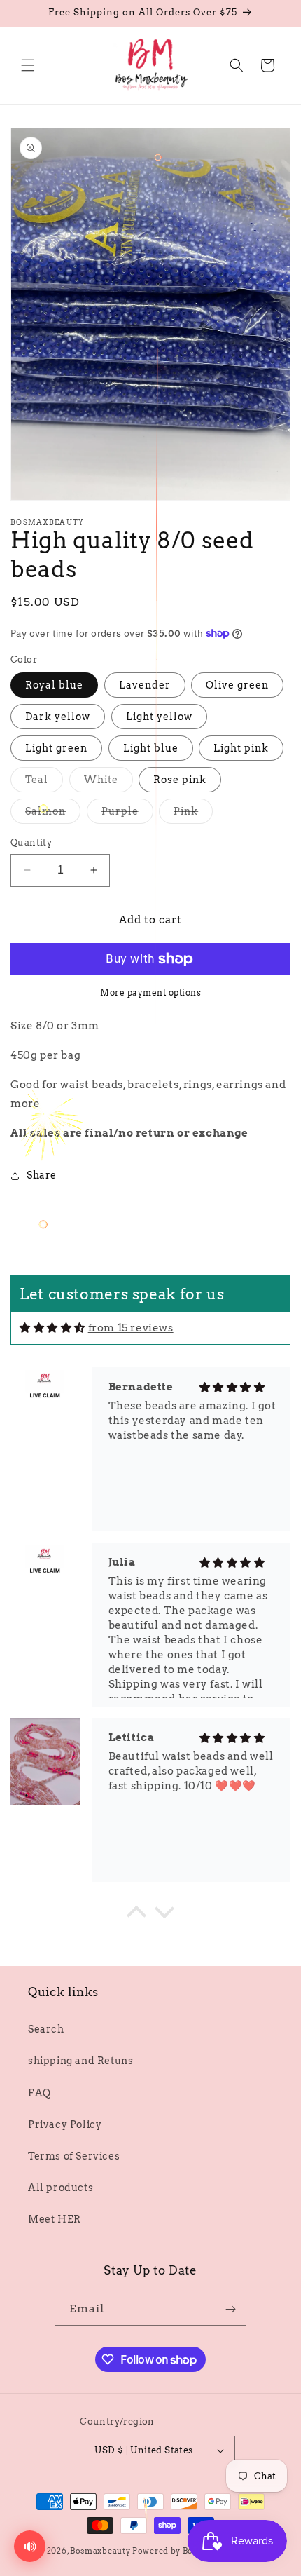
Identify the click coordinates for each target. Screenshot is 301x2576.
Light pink (241, 748)
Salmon (53, 814)
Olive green (237, 685)
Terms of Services (74, 2156)
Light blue (151, 748)
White (108, 783)
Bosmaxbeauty (100, 2551)
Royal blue (54, 685)
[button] (28, 65)
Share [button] (42, 1175)
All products (61, 2188)
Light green (56, 748)
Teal (44, 783)
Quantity (31, 842)
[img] (52, 1328)
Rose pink (180, 780)
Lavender (145, 685)
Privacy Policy (65, 2124)
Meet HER (55, 2219)
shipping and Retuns (80, 2061)
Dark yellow (58, 717)
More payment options (150, 992)
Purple (127, 814)
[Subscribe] (230, 2309)
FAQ (40, 2093)
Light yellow (159, 717)
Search (46, 2029)
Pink (193, 814)
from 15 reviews (131, 1328)
